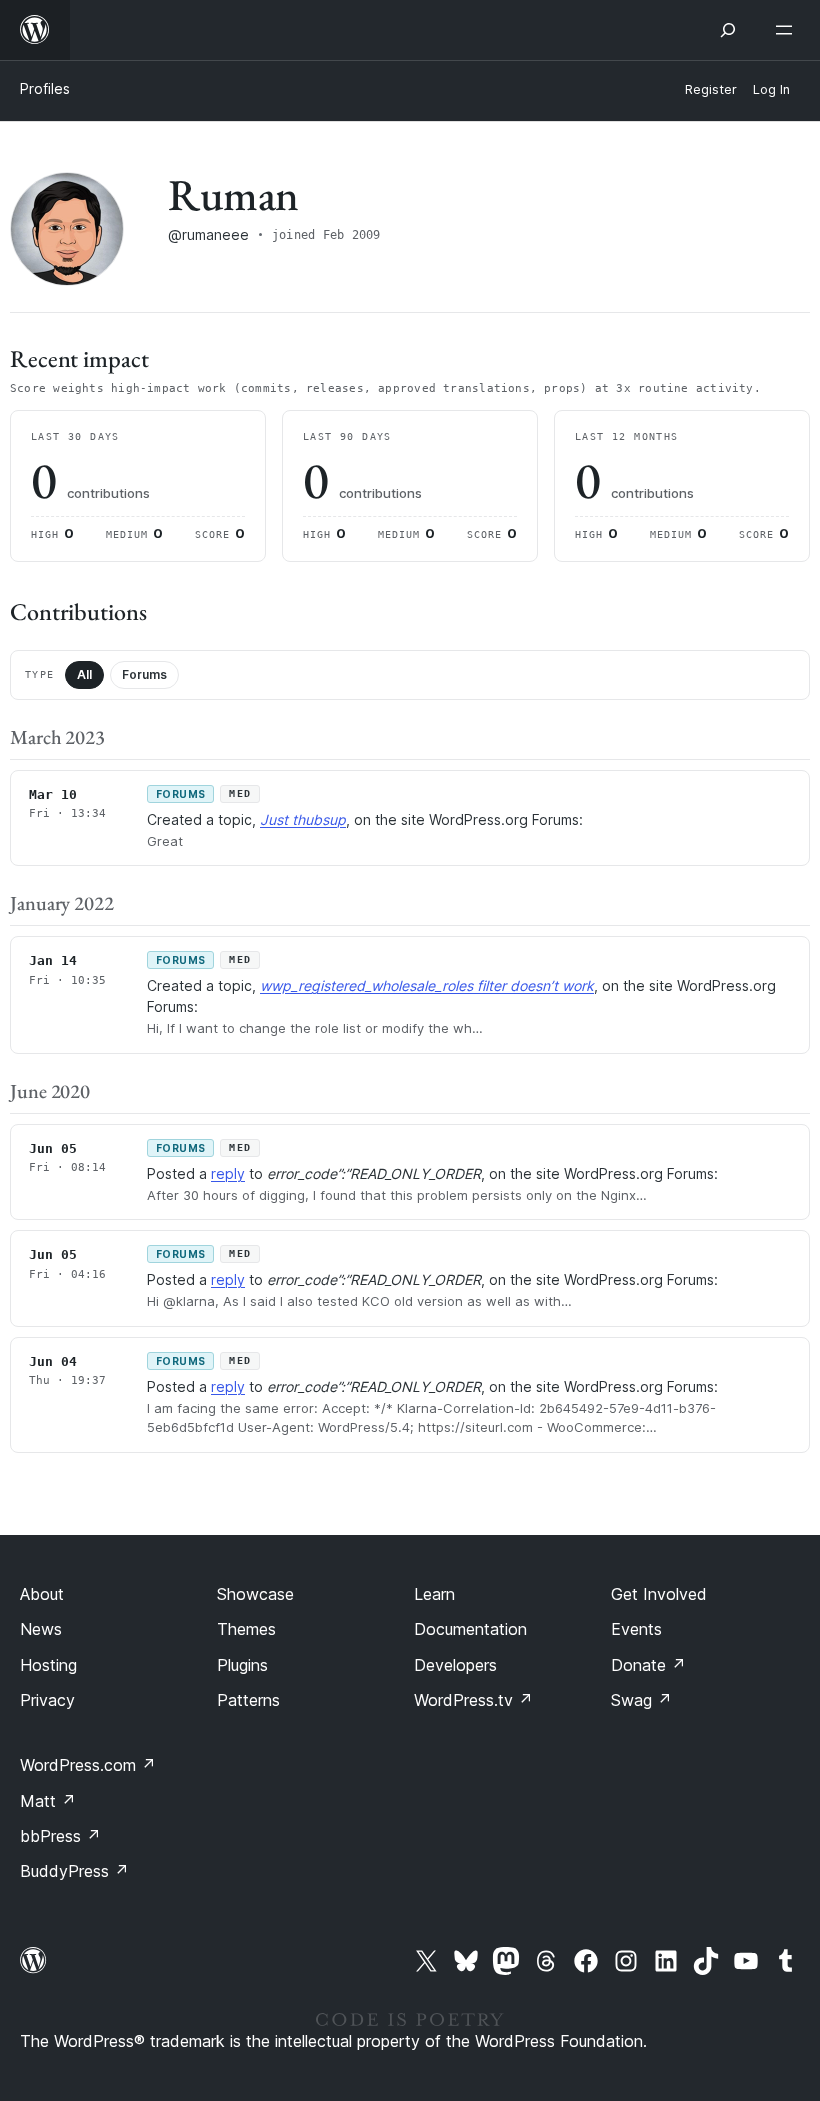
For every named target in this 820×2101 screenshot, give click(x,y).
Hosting (48, 1665)
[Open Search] (728, 30)
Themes (246, 1629)
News (41, 1629)
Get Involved (659, 1594)
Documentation (470, 1629)
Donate (648, 1665)
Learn (434, 1594)
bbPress (60, 1836)
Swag (641, 1700)
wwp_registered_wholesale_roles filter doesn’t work (427, 985)
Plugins (242, 1665)
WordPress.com (88, 1765)
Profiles (45, 88)
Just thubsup (303, 819)
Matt (48, 1801)
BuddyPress (74, 1871)
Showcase (255, 1594)
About (42, 1594)
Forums (144, 674)
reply (228, 1173)
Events (636, 1629)
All (84, 674)
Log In (771, 89)
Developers (455, 1665)
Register (711, 89)
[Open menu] (788, 30)
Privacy (47, 1700)
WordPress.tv (473, 1700)
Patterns (248, 1700)
